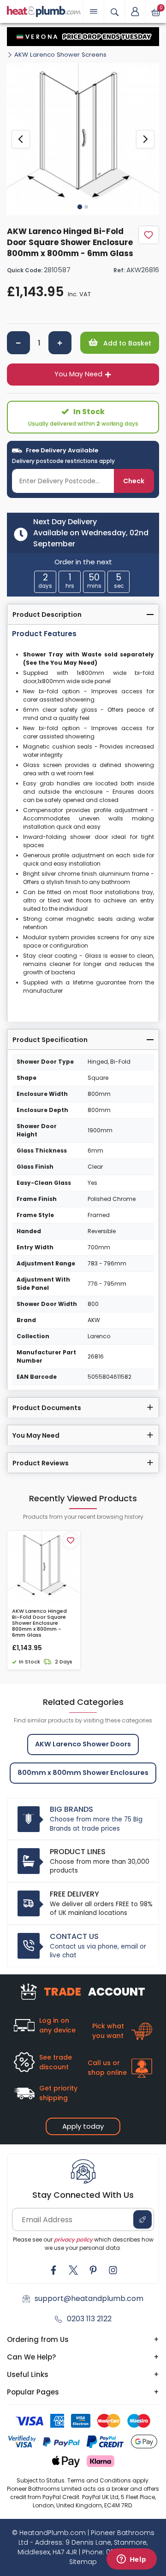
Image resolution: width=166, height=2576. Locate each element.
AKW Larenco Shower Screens (60, 55)
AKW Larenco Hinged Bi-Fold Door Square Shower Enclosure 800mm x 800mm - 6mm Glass (39, 1623)
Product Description (47, 615)
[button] (135, 12)
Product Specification (50, 1040)
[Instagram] (113, 2270)
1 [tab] (80, 206)
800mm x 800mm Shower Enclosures (83, 1773)
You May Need (78, 374)
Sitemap (83, 2562)
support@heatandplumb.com (89, 2298)
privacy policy (73, 2239)
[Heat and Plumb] (44, 11)
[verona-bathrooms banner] (83, 37)
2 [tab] (86, 207)
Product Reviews (41, 1463)
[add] (60, 343)
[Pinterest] (93, 2270)
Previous (21, 139)
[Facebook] (53, 2270)
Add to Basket (126, 343)
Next (145, 139)
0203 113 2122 (89, 2319)
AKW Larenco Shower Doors (83, 1744)
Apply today (83, 2126)
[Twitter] (73, 2270)
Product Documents (47, 1408)
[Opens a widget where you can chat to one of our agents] (131, 2560)
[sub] (18, 343)
